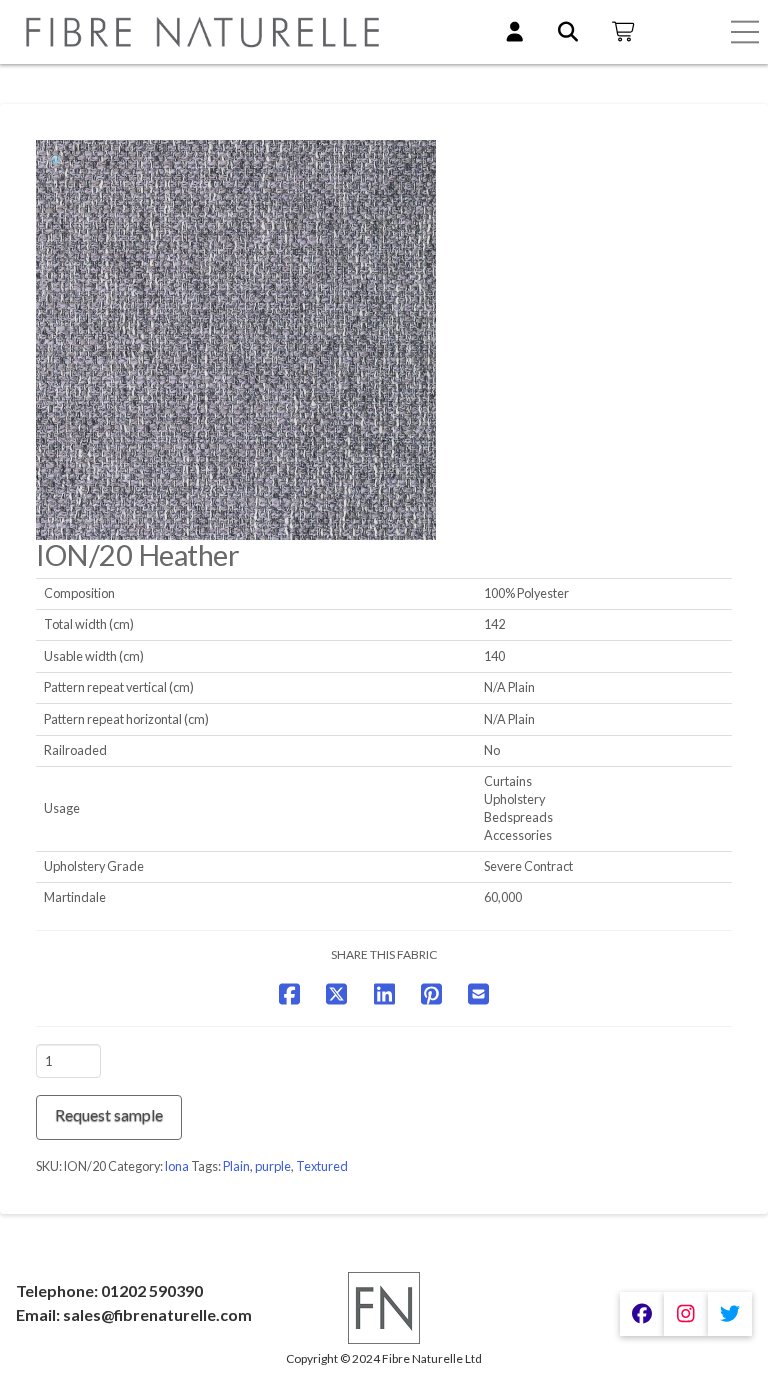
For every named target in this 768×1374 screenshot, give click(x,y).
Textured (322, 1166)
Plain (236, 1166)
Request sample (109, 1114)
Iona (177, 1166)
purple (273, 1166)
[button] (745, 32)
